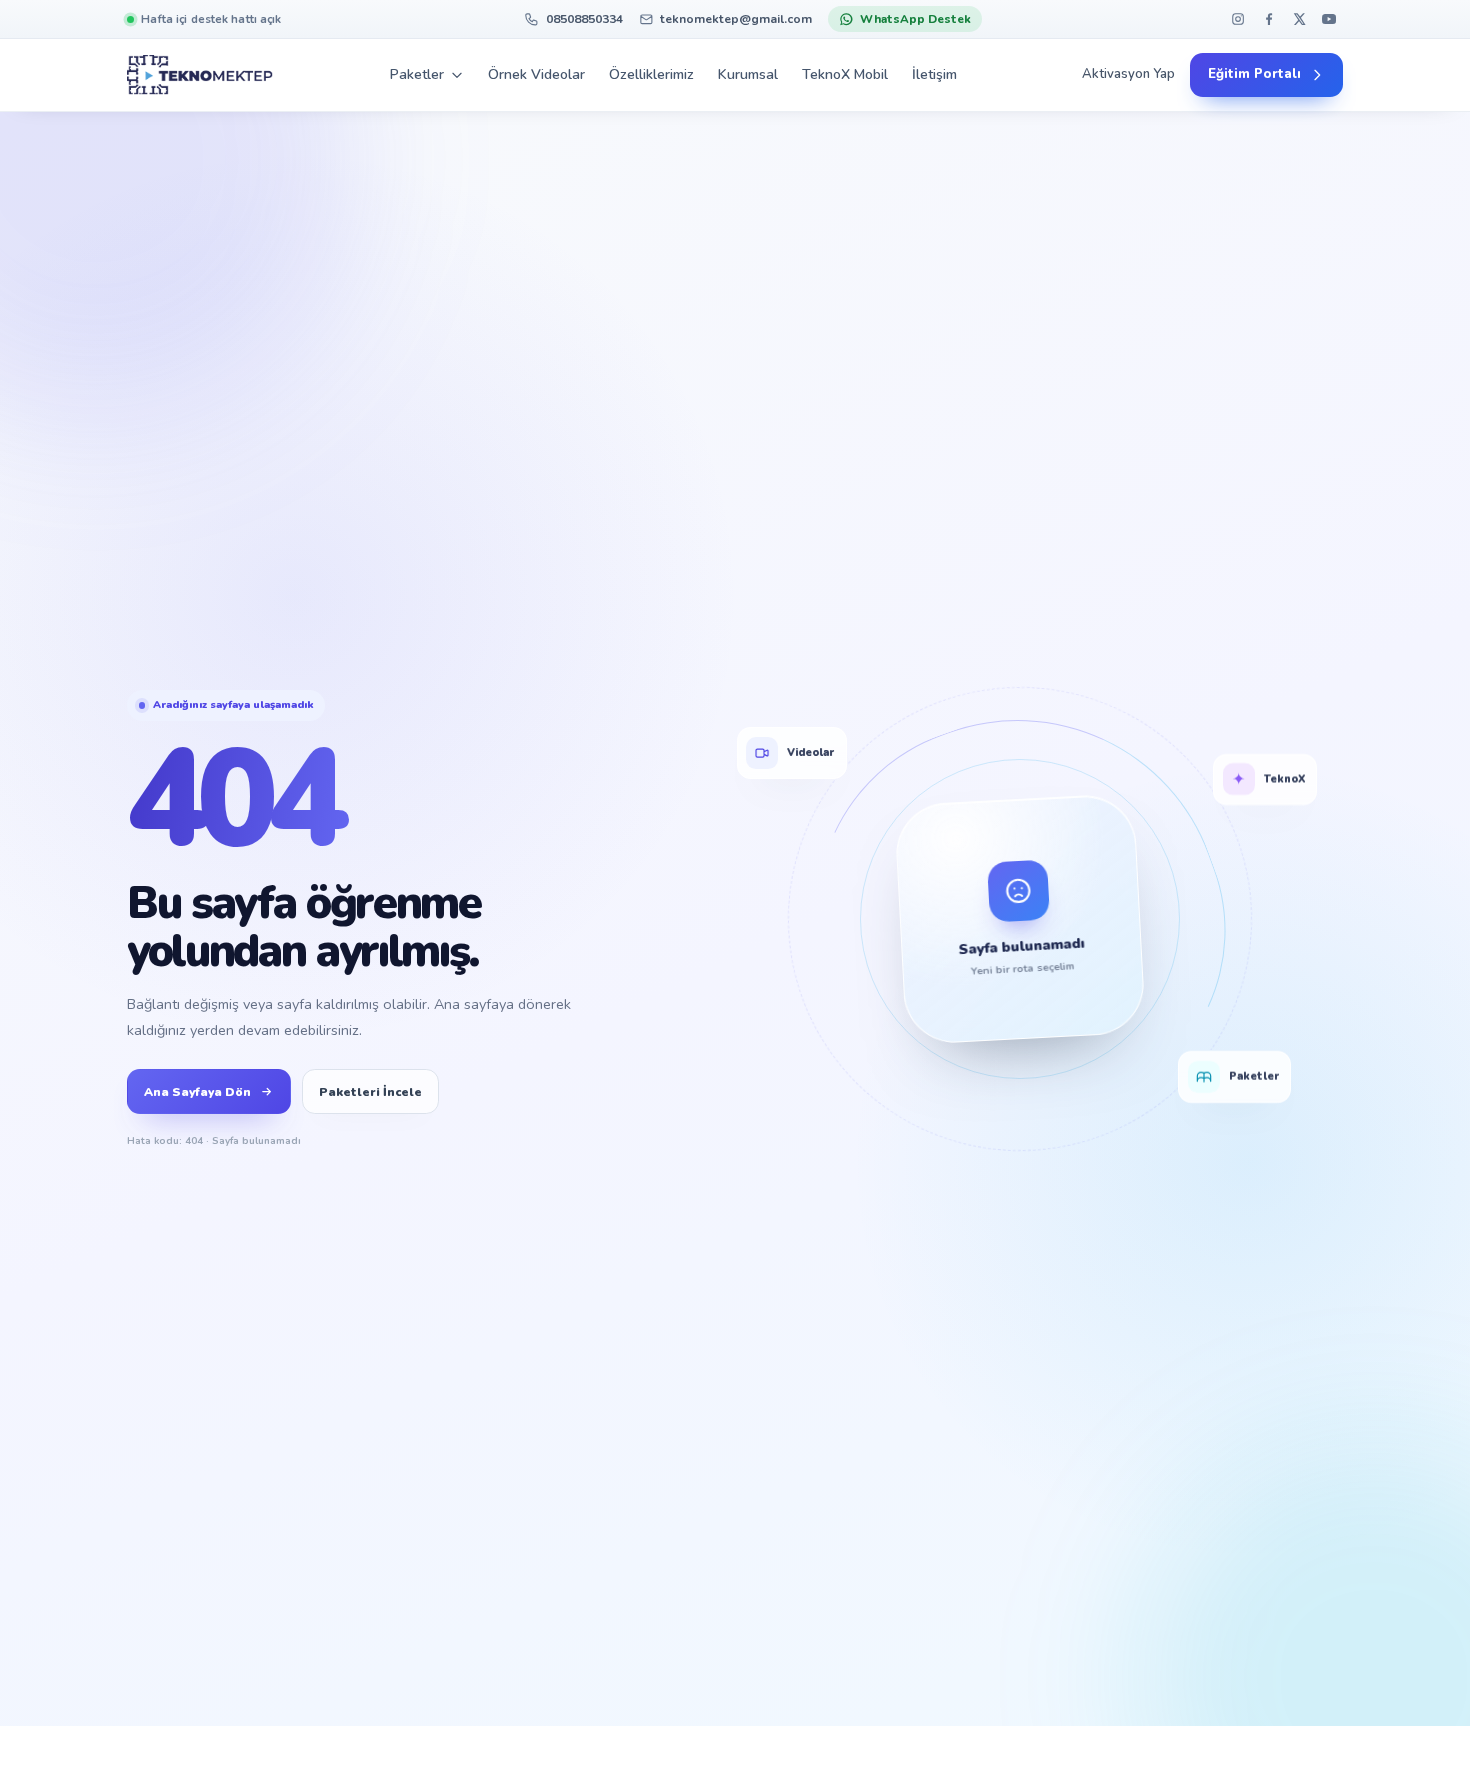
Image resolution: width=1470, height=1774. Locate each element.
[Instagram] (1238, 19)
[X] (1298, 19)
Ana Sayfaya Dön (197, 1092)
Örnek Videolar (536, 74)
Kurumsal (748, 74)
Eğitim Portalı (1254, 75)
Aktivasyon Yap (1128, 75)
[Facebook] (1268, 19)
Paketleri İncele (370, 1092)
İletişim (934, 74)
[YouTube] (1329, 19)
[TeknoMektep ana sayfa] (200, 75)
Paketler (417, 74)
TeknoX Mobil (845, 74)
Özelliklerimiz (651, 74)
